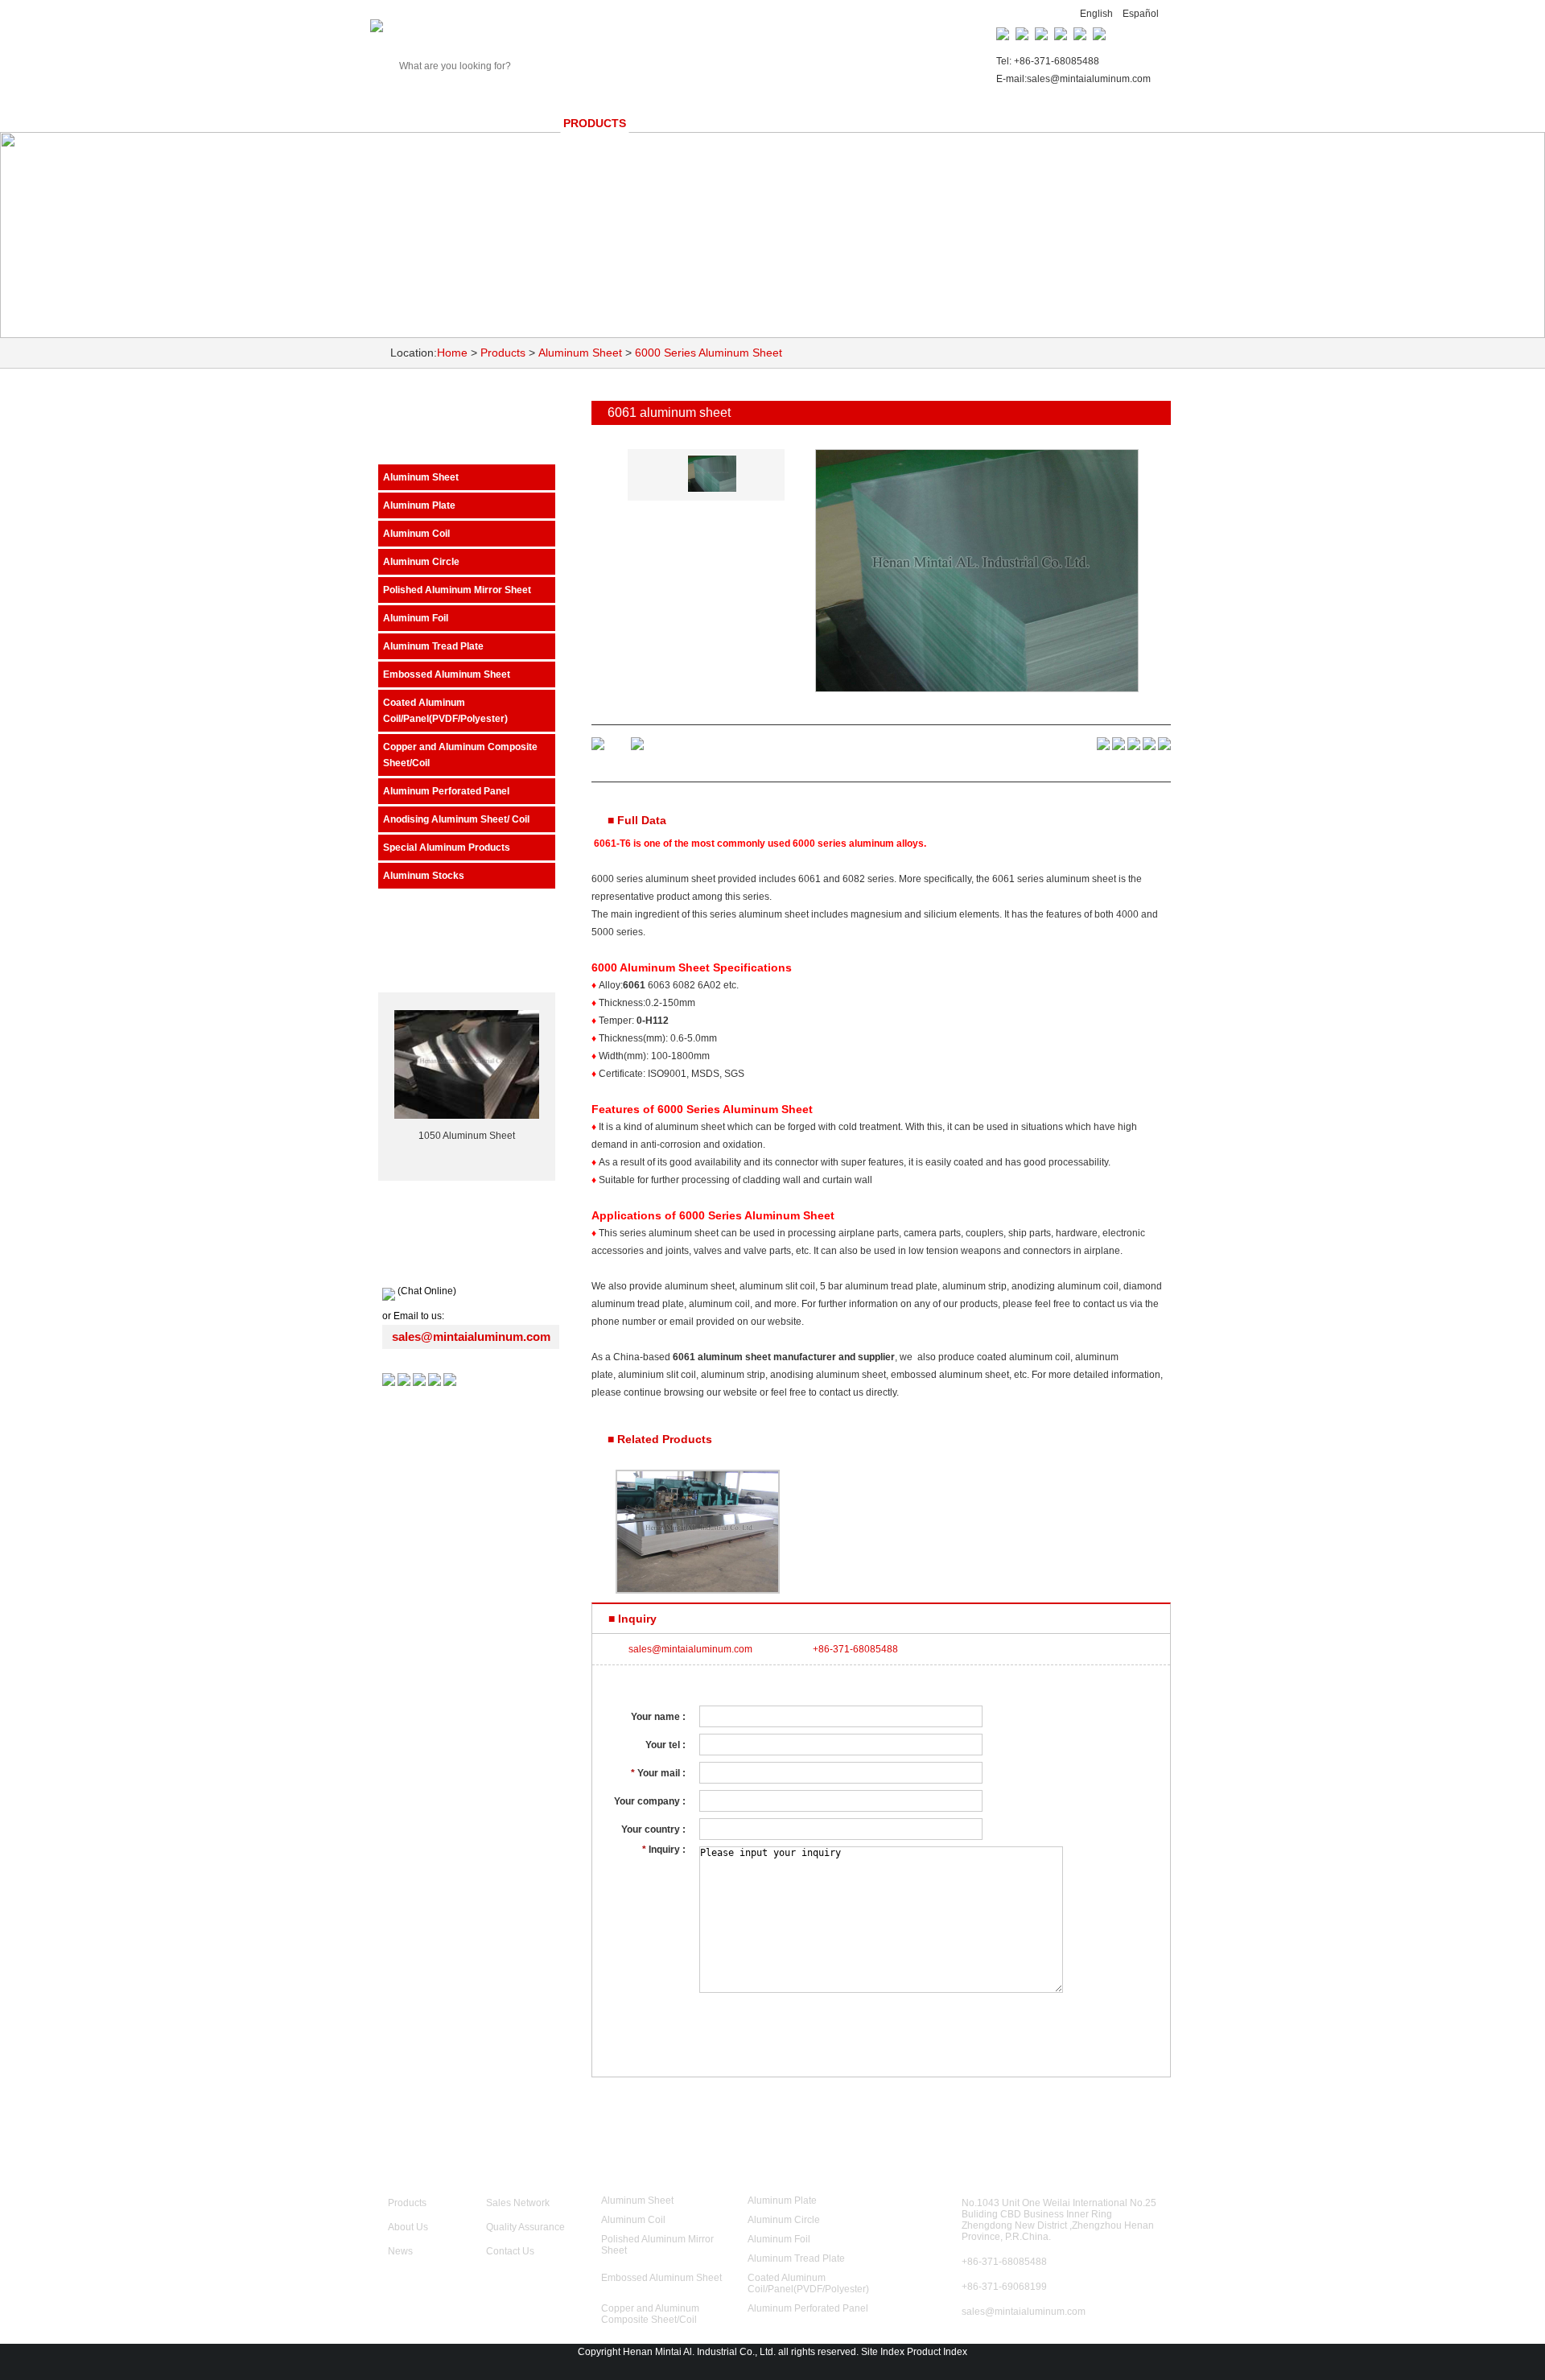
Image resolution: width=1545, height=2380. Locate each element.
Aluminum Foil (416, 618)
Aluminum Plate (419, 505)
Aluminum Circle (421, 562)
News (683, 123)
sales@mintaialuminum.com (471, 1336)
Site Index (883, 2352)
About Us (408, 2227)
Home (407, 123)
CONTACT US (1009, 2162)
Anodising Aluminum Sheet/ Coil (456, 819)
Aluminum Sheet (580, 353)
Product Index (937, 2352)
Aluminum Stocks (424, 876)
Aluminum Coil (416, 534)
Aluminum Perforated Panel (446, 791)
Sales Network (789, 123)
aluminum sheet (774, 914)
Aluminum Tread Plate (433, 646)
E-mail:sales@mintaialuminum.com (1073, 79)
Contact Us (1077, 123)
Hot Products (468, 961)
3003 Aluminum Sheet (467, 1136)
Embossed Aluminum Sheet (447, 674)
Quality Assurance (939, 123)
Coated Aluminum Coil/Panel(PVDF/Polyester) (445, 711)
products (444, 433)
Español (1141, 14)
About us (494, 123)
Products (595, 123)
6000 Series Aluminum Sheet (709, 353)
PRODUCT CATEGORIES (701, 2162)
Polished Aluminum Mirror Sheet (457, 590)
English (1096, 14)
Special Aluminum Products (447, 848)
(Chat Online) (426, 1291)
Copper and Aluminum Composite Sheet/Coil (460, 755)
